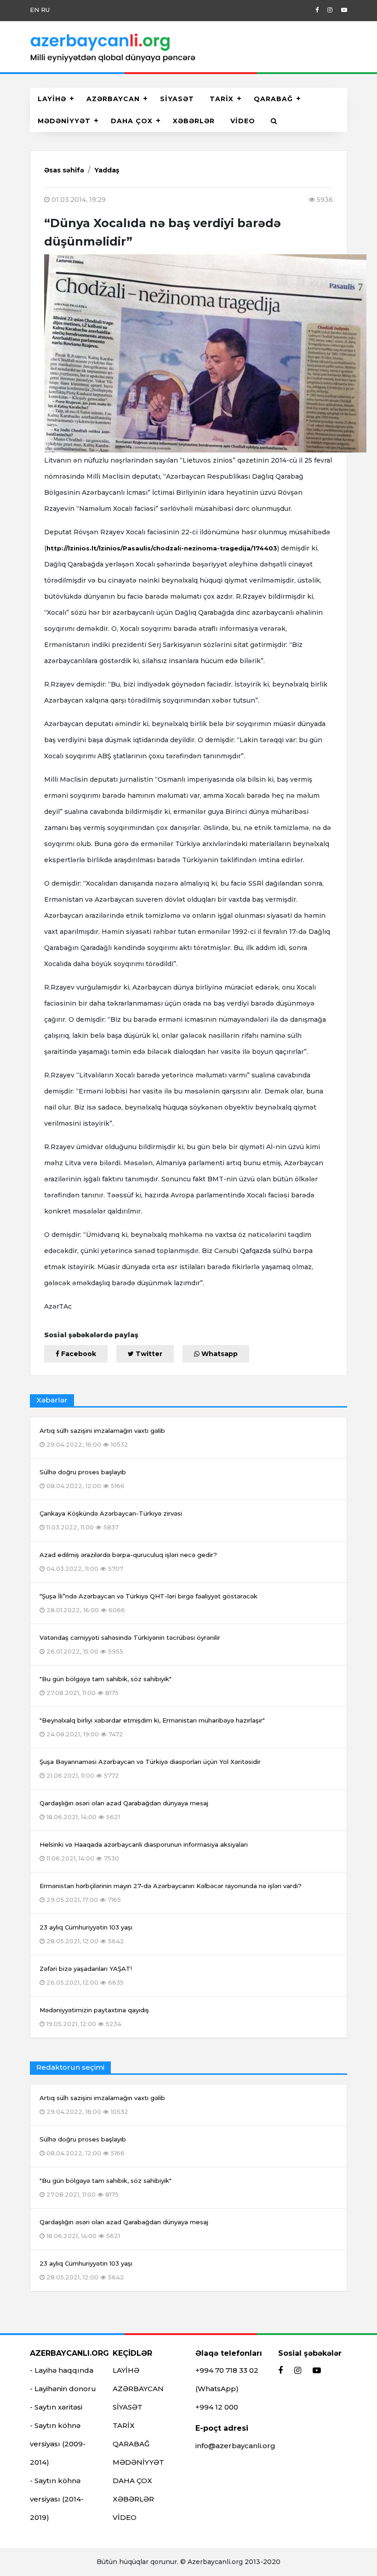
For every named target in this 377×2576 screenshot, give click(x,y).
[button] (274, 121)
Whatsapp (219, 1354)
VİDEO (243, 121)
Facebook (78, 1354)
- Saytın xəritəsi (56, 2407)
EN (34, 10)
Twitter (148, 1354)
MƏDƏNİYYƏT (64, 121)
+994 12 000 (217, 2407)
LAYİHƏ (52, 99)
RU (45, 10)
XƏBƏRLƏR (194, 121)
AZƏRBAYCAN (113, 99)
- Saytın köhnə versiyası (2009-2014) (58, 2444)
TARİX (222, 99)
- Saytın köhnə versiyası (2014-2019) (57, 2499)
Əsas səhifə (64, 170)
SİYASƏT (177, 99)
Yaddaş (107, 170)
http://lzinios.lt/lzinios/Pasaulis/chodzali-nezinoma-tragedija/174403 (162, 548)
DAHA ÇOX (132, 121)
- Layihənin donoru (63, 2389)
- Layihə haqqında (62, 2370)
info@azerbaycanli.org (235, 2446)
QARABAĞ (273, 99)
